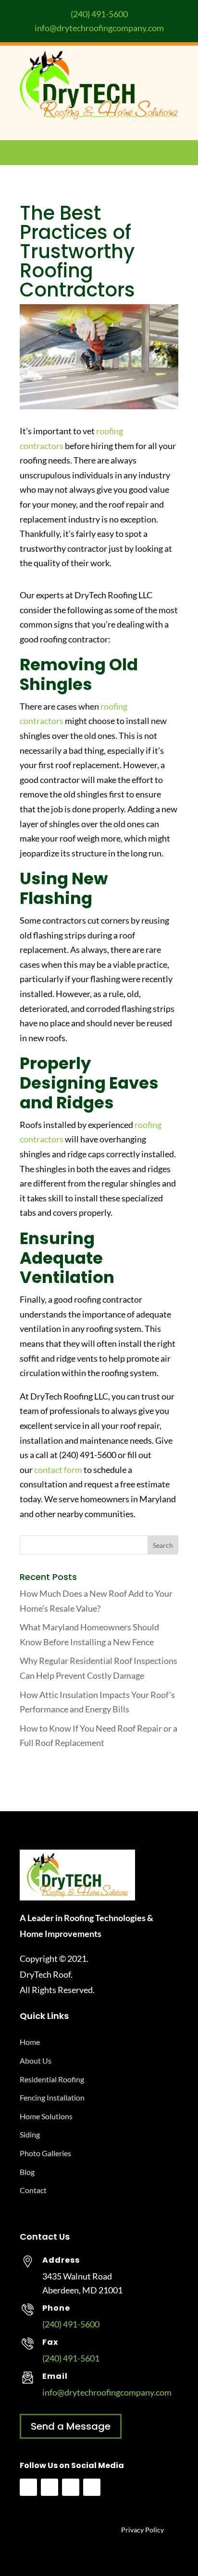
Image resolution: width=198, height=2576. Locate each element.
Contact (33, 2190)
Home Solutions (46, 2116)
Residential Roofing (52, 2079)
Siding (30, 2134)
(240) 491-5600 (99, 14)
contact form (58, 1470)
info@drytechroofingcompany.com (99, 28)
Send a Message (71, 2426)
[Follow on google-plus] (92, 2487)
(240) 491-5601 (71, 2358)
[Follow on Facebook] (28, 2487)
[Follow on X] (71, 2487)
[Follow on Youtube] (49, 2487)
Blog (27, 2172)
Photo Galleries (45, 2153)
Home (30, 2042)
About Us (36, 2060)
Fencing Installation (52, 2097)
